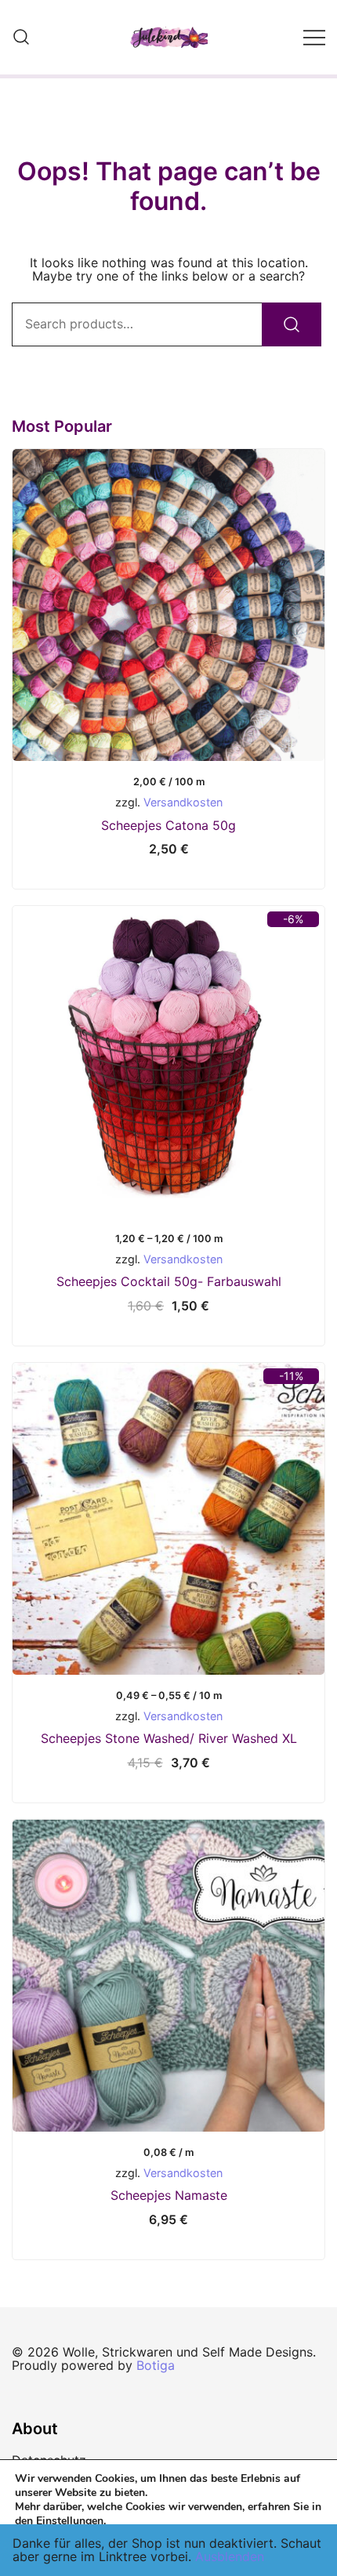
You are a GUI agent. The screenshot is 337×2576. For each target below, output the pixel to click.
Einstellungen (70, 2521)
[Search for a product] (21, 38)
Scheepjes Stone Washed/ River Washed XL (169, 1738)
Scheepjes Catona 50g (168, 825)
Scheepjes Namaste (169, 2195)
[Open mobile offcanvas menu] (314, 38)
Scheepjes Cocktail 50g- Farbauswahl (169, 1281)
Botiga (156, 2365)
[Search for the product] (292, 324)
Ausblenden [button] (230, 2556)
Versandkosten (183, 802)
